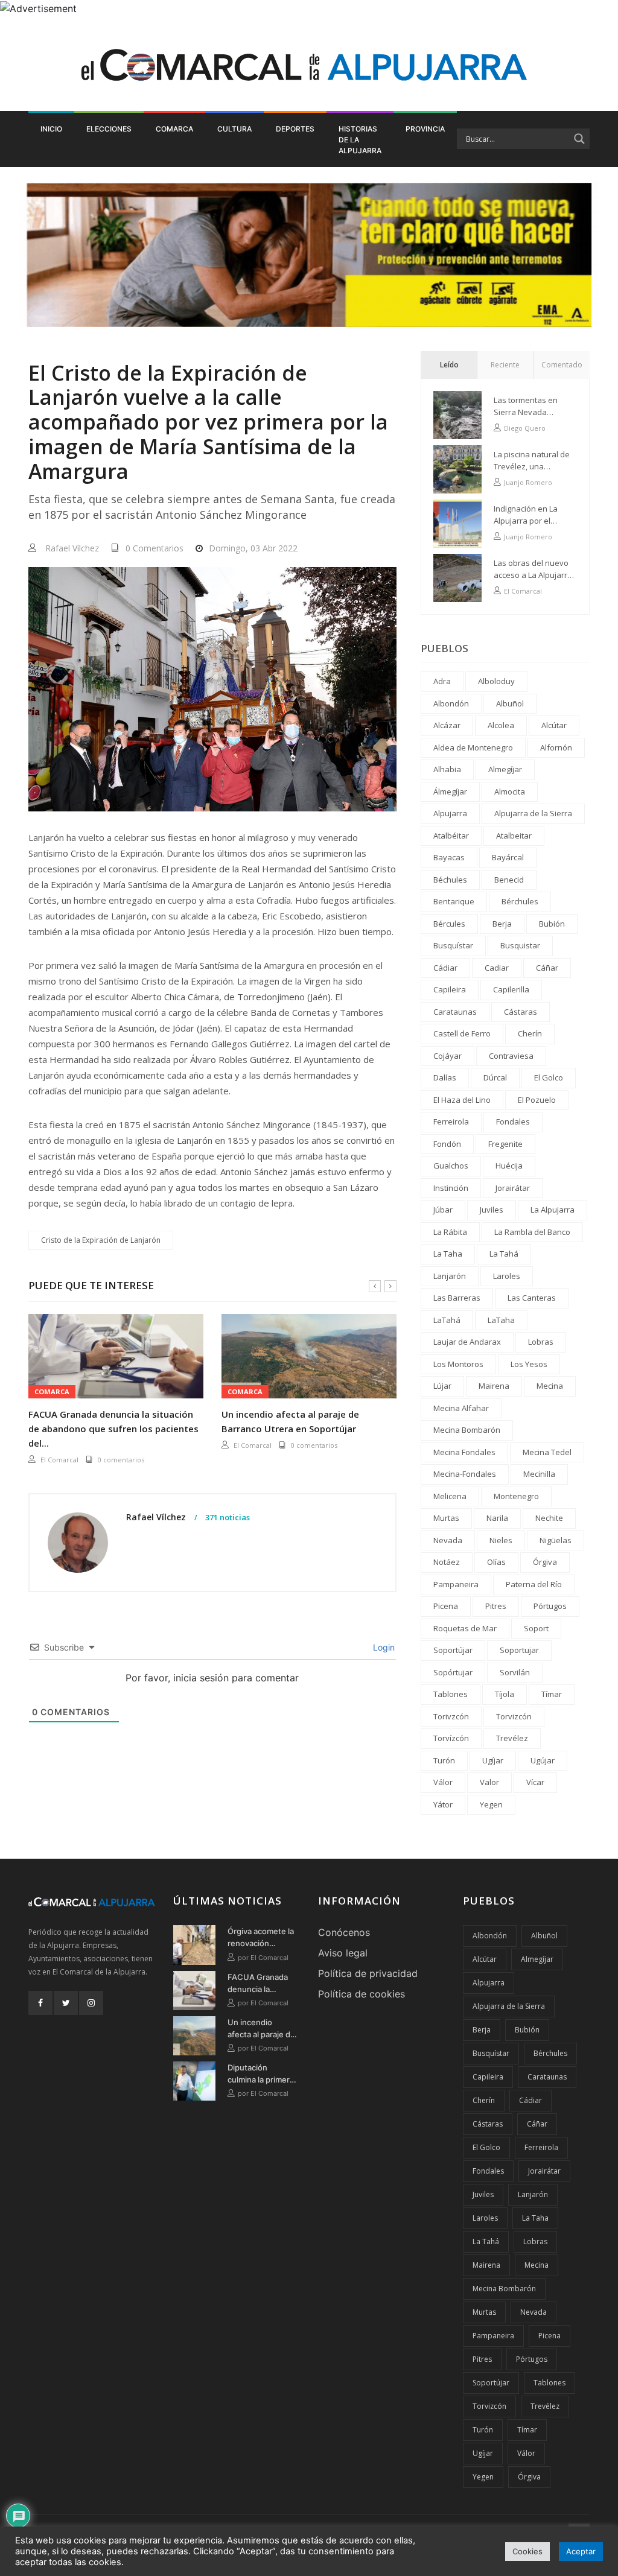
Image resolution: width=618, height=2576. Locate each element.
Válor (443, 1782)
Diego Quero (525, 428)
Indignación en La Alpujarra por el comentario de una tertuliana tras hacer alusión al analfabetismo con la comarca (532, 515)
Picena (446, 1606)
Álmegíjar (450, 792)
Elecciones (109, 129)
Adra (442, 681)
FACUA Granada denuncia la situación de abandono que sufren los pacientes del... (113, 1429)
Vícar (535, 1782)
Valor (489, 1782)
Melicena (450, 1496)
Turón (444, 1760)
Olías (496, 1562)
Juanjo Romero (528, 482)
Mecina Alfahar (461, 1408)
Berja (502, 924)
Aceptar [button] (581, 2551)
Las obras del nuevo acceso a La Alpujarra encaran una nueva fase (533, 569)
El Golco (549, 1077)
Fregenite (505, 1144)
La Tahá (504, 1254)
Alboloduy (496, 681)
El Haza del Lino (462, 1100)
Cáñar (547, 968)
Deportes (295, 129)
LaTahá (447, 1320)
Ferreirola (451, 1121)
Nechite (549, 1518)
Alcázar (447, 725)
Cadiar (497, 968)
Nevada (448, 1540)
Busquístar (453, 945)
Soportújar (453, 1650)
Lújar (442, 1386)
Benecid (509, 880)
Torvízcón (451, 1738)
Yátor (443, 1804)
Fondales (513, 1121)
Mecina (550, 1386)
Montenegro (516, 1496)
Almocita (510, 792)
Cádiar (445, 968)
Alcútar (554, 725)
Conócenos (344, 1932)
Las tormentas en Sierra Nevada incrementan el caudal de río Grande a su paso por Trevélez (534, 406)
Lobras (541, 1342)
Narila (497, 1518)
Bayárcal (508, 857)
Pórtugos (550, 1606)
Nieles (501, 1540)
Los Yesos (529, 1364)
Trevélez (512, 1738)
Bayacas (449, 857)
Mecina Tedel (547, 1452)
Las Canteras (532, 1298)
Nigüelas (556, 1540)
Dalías (445, 1077)
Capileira (450, 989)
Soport (536, 1628)
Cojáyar (448, 1056)
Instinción (451, 1188)
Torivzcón (451, 1716)
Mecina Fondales (464, 1452)
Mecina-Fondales (465, 1474)
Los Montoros (458, 1364)
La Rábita (450, 1232)
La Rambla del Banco (532, 1232)
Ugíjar (493, 1760)
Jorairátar (513, 1188)
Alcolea (501, 725)
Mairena (494, 1386)
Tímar (552, 1694)
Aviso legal (343, 1953)
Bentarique (454, 901)
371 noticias (227, 1518)
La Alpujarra (553, 1210)
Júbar (443, 1210)
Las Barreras (457, 1298)
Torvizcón (514, 1716)
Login (383, 1647)
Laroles (507, 1276)
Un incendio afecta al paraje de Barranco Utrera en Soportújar (290, 1421)
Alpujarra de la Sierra (533, 813)
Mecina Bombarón (467, 1430)
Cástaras (521, 1012)
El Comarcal (59, 1460)
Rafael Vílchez (72, 548)
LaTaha (501, 1320)
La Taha (448, 1254)
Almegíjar (505, 769)
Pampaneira (456, 1584)
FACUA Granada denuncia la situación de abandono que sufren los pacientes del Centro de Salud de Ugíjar (258, 1984)
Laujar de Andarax (467, 1342)
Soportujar (519, 1650)
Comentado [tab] (562, 365)
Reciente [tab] (505, 365)
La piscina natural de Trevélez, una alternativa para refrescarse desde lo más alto (532, 461)
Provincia (425, 129)
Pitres (496, 1606)
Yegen (491, 1804)
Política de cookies (362, 1994)
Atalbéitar (451, 836)
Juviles (492, 1210)
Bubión (552, 924)
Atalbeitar (514, 836)
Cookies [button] (527, 2551)
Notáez (447, 1562)
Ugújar (543, 1760)
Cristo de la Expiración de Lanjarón (101, 1240)
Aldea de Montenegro (473, 747)
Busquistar (520, 945)
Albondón (451, 703)
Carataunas (455, 1012)
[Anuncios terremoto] (309, 255)
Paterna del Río (534, 1584)
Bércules (449, 924)
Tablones (451, 1694)
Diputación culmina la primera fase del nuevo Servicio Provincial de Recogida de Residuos (261, 2074)
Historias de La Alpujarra (360, 140)
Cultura (234, 129)
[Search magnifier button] (579, 139)
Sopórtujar (453, 1672)
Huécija (509, 1166)
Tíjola (505, 1694)
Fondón (447, 1144)
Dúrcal (495, 1077)
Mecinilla (539, 1474)
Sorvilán (515, 1672)
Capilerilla (511, 989)
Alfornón (556, 747)
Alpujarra (450, 813)
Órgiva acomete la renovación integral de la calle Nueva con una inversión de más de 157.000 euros (261, 1938)
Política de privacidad (368, 1973)
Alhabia (447, 769)
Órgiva (545, 1562)
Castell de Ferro (462, 1033)
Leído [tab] (449, 365)
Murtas (446, 1518)
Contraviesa (511, 1056)
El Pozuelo (537, 1100)
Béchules (450, 880)
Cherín (530, 1033)
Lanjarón (450, 1276)
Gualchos (451, 1166)
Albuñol (510, 703)
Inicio (51, 129)
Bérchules (520, 901)
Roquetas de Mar (465, 1628)
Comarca (174, 129)
